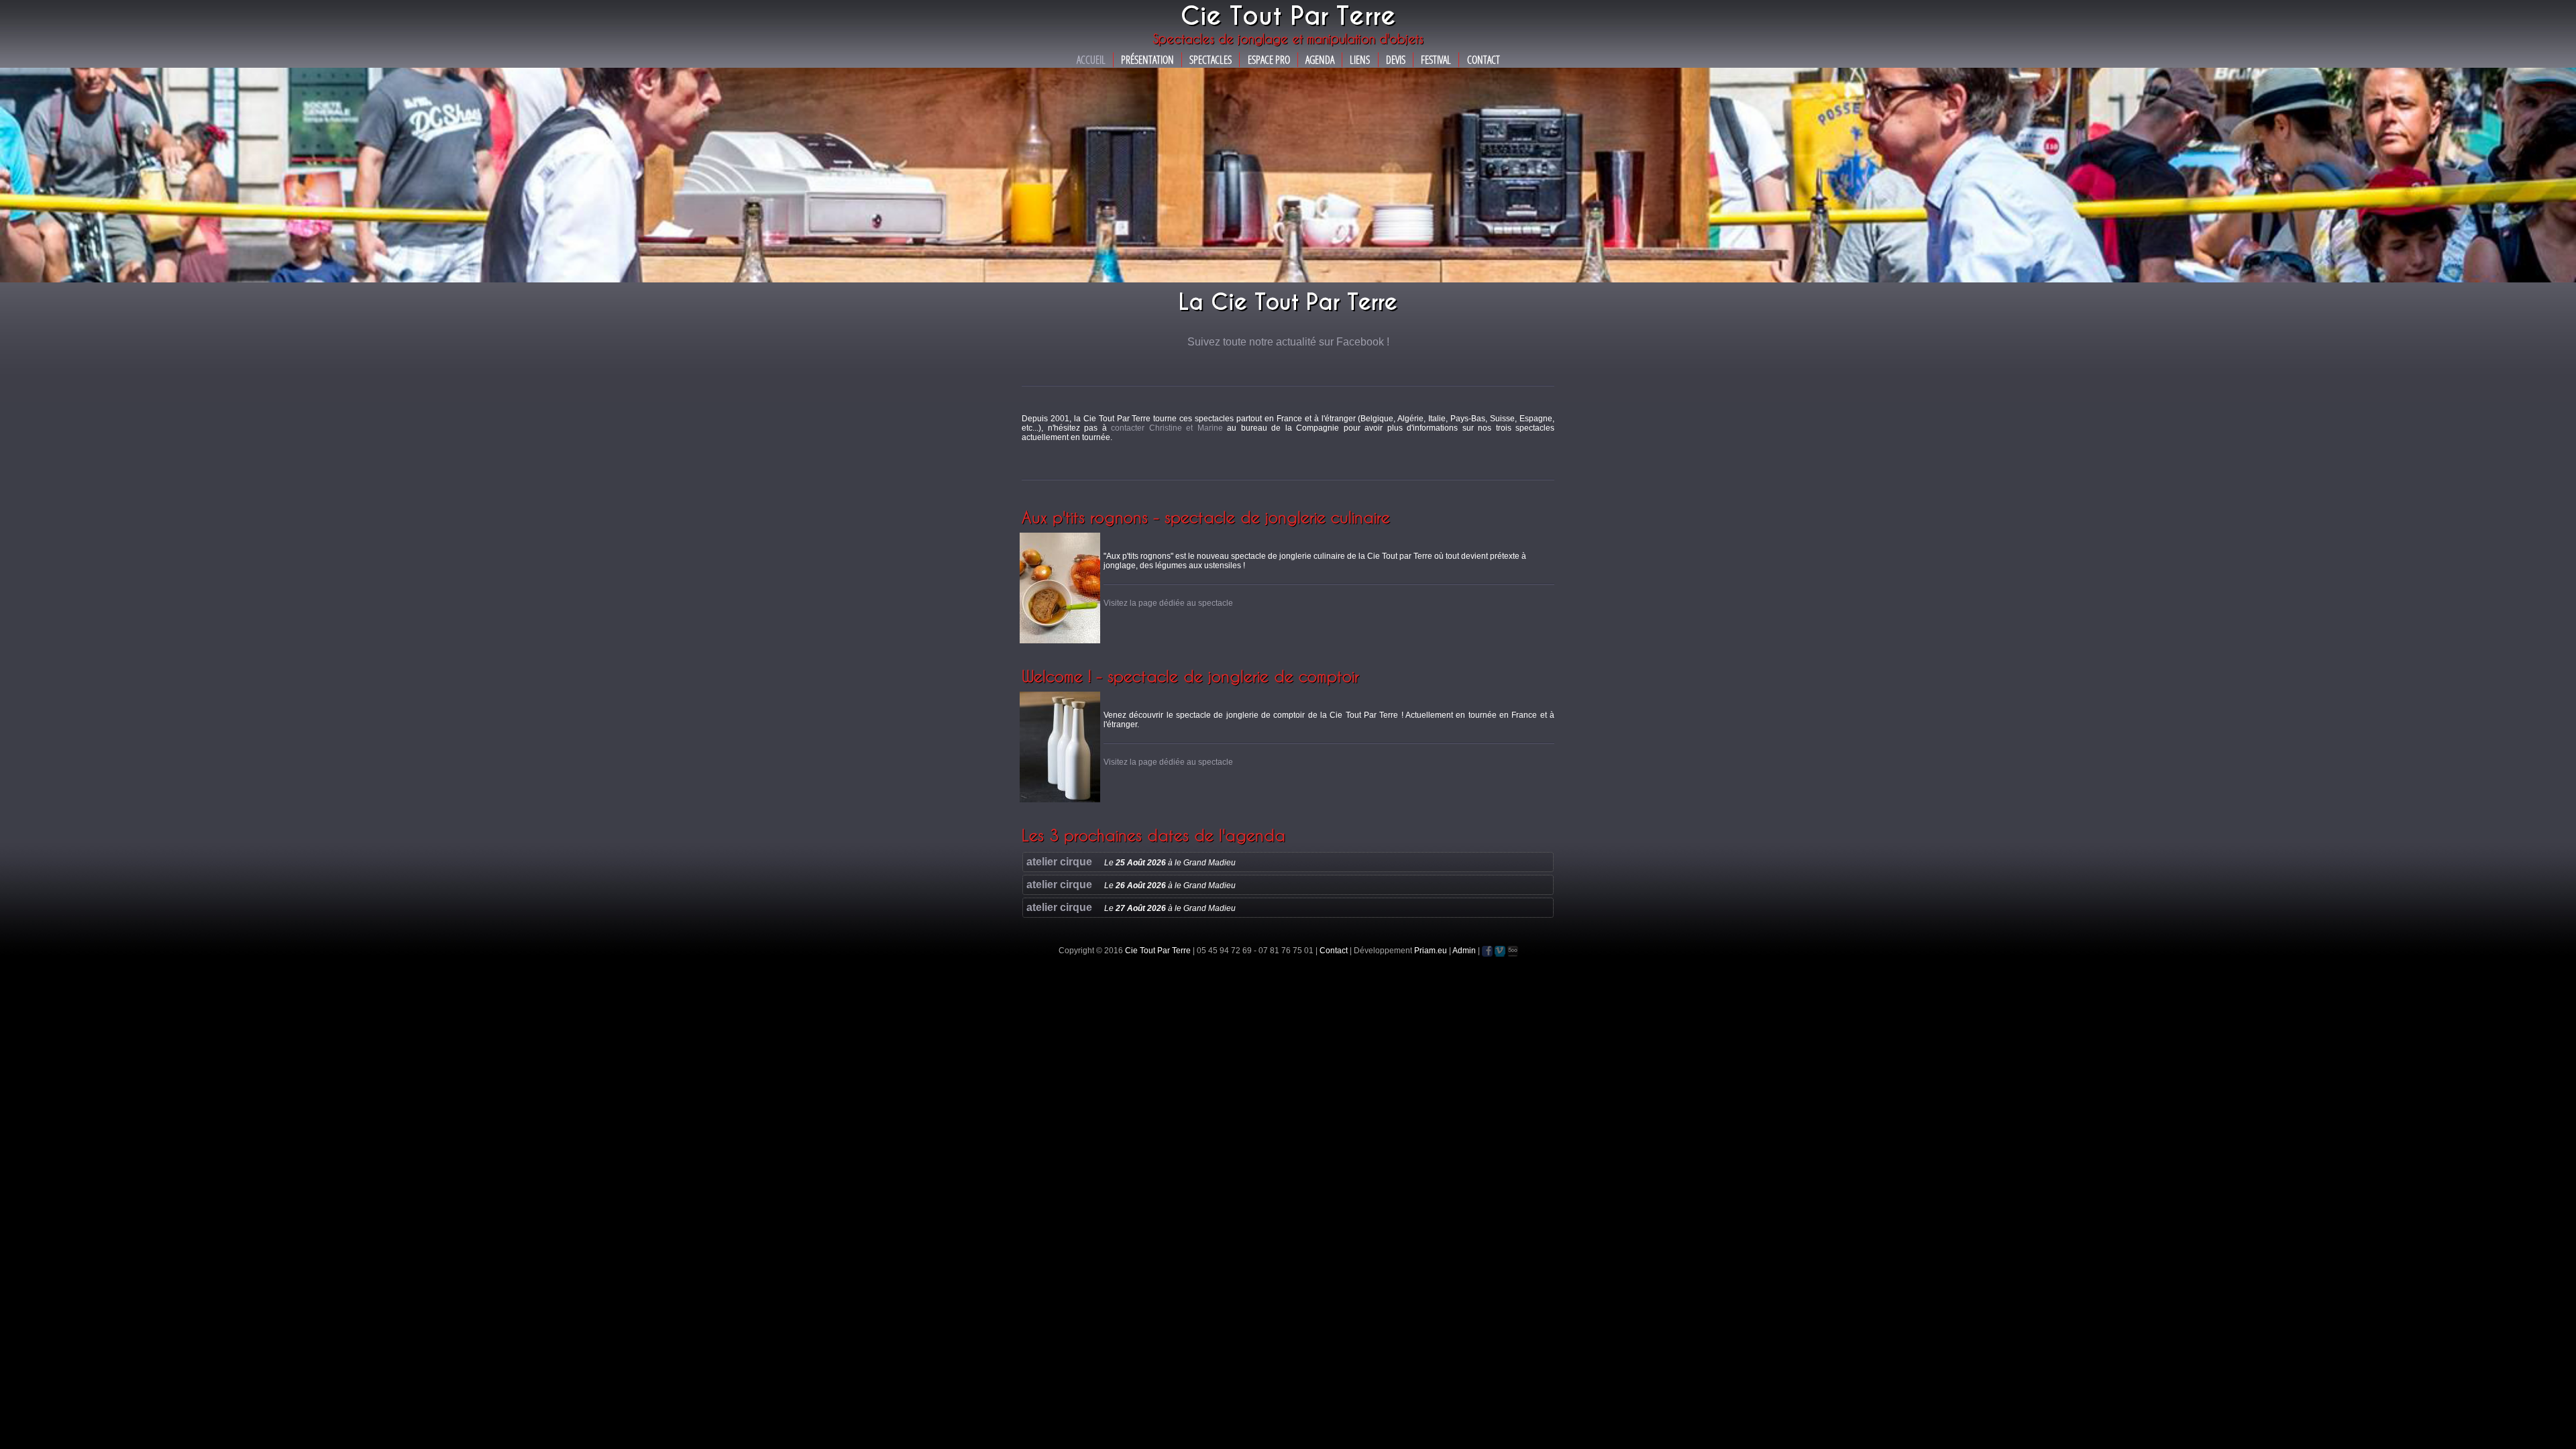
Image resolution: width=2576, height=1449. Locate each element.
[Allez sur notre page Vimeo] (1500, 951)
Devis (1396, 60)
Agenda (1320, 60)
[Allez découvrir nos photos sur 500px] (1513, 951)
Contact (1484, 60)
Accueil (1091, 60)
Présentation (1147, 60)
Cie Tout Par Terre (1158, 951)
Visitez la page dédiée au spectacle (1168, 603)
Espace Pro (1269, 60)
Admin (1464, 951)
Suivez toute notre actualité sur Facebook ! (1288, 342)
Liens (1360, 60)
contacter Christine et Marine (1167, 428)
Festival (1436, 60)
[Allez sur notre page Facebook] (1487, 951)
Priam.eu (1431, 951)
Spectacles (1211, 60)
